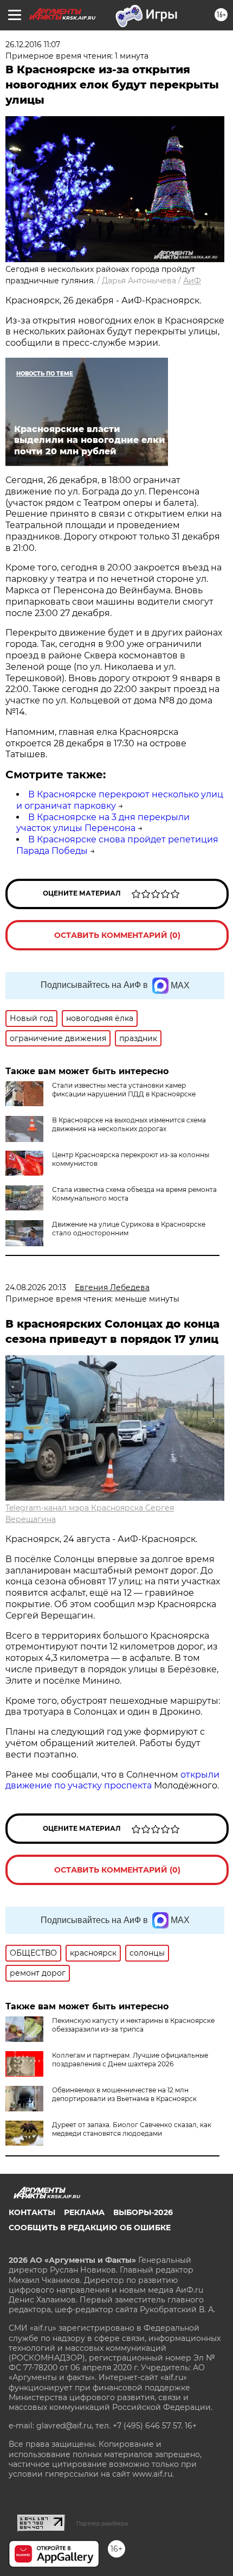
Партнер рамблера (102, 2523)
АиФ (192, 281)
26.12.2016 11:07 (33, 45)
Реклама (84, 2212)
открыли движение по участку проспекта (112, 1780)
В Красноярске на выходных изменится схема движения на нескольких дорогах (129, 1124)
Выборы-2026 (143, 2212)
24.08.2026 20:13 (36, 1287)
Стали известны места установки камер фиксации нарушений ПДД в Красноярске (124, 1090)
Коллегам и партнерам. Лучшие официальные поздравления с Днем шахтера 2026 (130, 2060)
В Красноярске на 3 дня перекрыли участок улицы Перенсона (103, 823)
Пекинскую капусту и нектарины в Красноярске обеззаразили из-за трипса (133, 2025)
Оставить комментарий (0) (117, 935)
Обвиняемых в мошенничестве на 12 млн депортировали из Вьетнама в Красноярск (124, 2094)
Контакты (32, 2212)
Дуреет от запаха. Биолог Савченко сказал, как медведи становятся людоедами (132, 2129)
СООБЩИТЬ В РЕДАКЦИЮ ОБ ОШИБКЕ (90, 2228)
